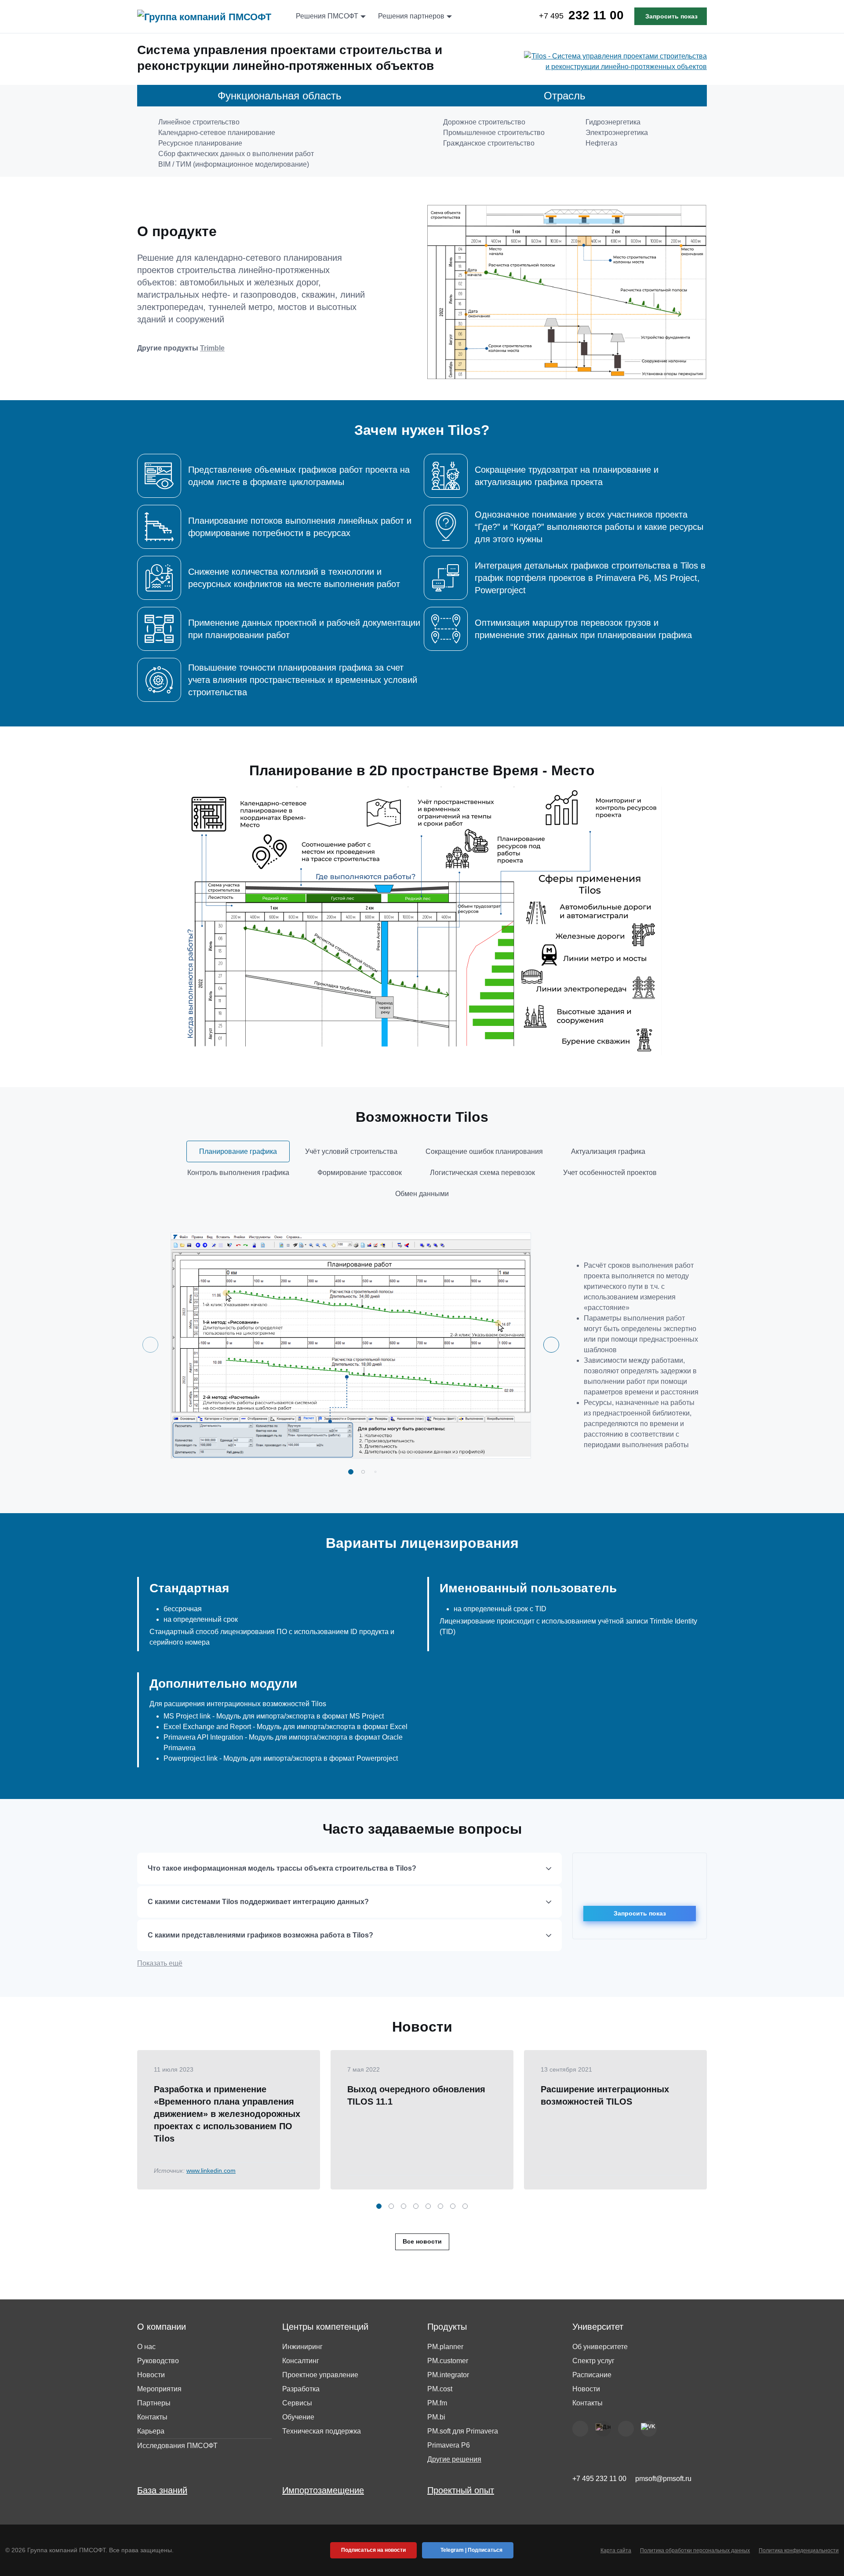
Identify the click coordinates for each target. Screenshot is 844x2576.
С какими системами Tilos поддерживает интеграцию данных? (258, 1902)
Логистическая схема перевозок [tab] (482, 1173)
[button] (351, 1472)
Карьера (151, 2431)
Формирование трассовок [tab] (360, 1173)
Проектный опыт (461, 2490)
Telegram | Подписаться (471, 2550)
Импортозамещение (323, 2490)
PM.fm (437, 2403)
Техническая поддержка (322, 2431)
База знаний (162, 2490)
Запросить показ (671, 16)
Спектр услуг (593, 2361)
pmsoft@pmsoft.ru (663, 2479)
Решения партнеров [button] (411, 16)
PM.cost (440, 2389)
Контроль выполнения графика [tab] (238, 1173)
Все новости (422, 2241)
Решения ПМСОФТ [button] (327, 16)
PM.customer (448, 2361)
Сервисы (297, 2403)
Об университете (600, 2347)
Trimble (212, 348)
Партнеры (154, 2403)
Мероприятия (159, 2389)
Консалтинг (301, 2361)
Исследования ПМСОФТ (177, 2446)
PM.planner (445, 2347)
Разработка (301, 2389)
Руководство (158, 2361)
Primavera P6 (449, 2445)
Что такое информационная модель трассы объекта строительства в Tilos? (282, 1868)
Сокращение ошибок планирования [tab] (484, 1151)
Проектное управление (320, 2375)
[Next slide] (551, 1345)
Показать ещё (160, 1963)
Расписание (592, 2375)
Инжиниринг (302, 2347)
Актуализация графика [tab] (608, 1151)
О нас (146, 2347)
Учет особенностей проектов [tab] (610, 1173)
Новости (151, 2375)
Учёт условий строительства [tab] (351, 1151)
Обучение (298, 2417)
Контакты (152, 2417)
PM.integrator (448, 2375)
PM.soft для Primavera (463, 2431)
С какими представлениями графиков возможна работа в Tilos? (260, 1935)
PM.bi (436, 2417)
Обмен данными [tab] (422, 1194)
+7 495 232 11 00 (599, 2479)
